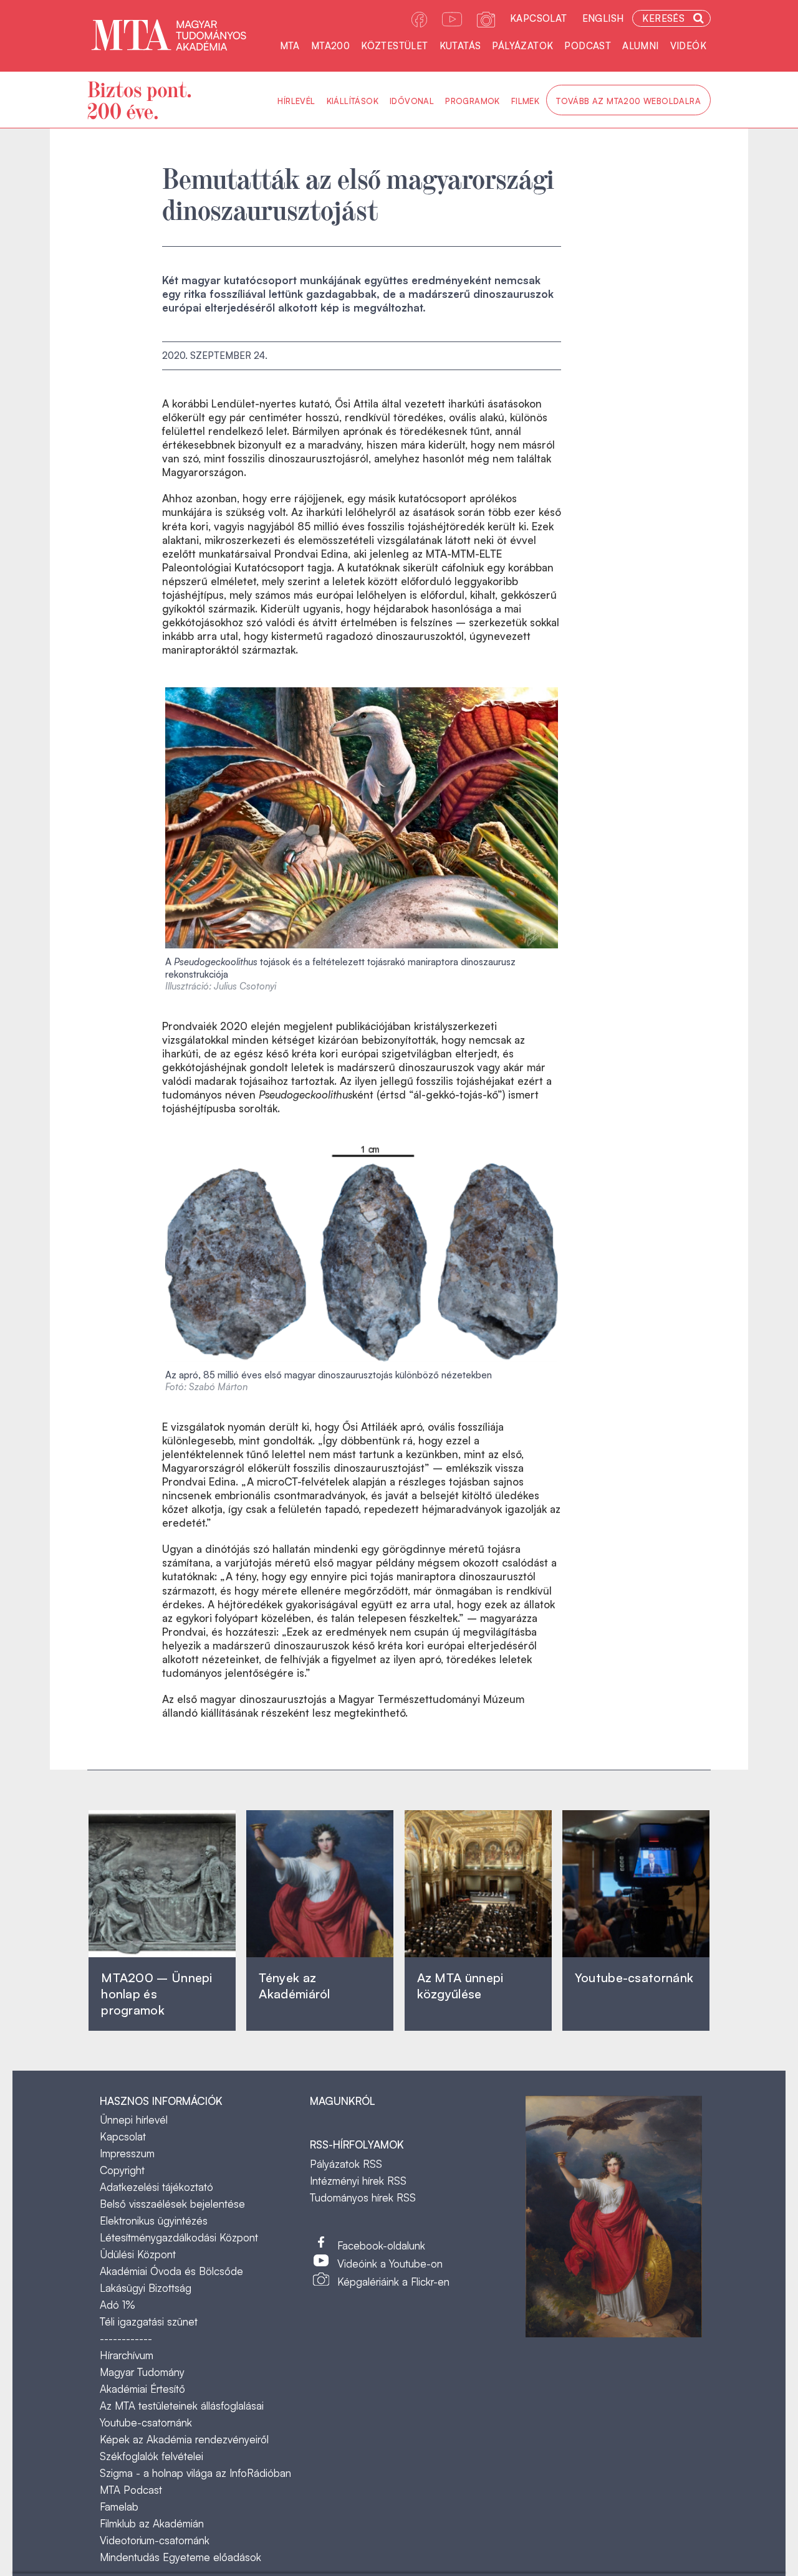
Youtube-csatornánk (146, 2422)
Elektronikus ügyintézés (154, 2221)
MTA (290, 46)
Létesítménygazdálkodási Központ (179, 2237)
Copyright (122, 2170)
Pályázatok (522, 46)
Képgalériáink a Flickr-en (393, 2282)
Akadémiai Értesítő (142, 2389)
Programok (473, 101)
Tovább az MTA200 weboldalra (628, 101)
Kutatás (460, 46)
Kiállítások (353, 101)
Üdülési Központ (138, 2254)
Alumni (640, 46)
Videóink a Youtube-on (390, 2264)
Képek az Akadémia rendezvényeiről (184, 2439)
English (603, 18)
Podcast (588, 46)
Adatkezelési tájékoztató (156, 2187)
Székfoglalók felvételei (151, 2456)
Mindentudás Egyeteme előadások (180, 2557)
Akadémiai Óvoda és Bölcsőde (171, 2271)
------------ (126, 2338)
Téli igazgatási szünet (149, 2321)
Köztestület (394, 46)
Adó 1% (118, 2305)
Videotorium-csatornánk (155, 2540)
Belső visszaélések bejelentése (172, 2204)
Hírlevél (296, 101)
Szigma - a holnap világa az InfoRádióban (195, 2473)
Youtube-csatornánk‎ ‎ (634, 1977)
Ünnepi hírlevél (134, 2120)
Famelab (119, 2507)
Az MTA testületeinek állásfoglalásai (182, 2406)
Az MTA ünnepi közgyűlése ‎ (460, 1986)
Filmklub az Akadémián (152, 2523)
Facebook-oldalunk (381, 2245)
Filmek (525, 101)
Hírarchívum (127, 2355)
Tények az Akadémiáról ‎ (294, 1986)
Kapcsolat (539, 18)
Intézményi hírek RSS (358, 2181)
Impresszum (127, 2153)
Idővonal (412, 101)
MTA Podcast (131, 2490)
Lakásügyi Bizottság (146, 2288)
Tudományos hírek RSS (363, 2197)
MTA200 (330, 46)
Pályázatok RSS (346, 2164)
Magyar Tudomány (142, 2372)
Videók (688, 46)
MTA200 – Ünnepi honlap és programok (157, 1994)
